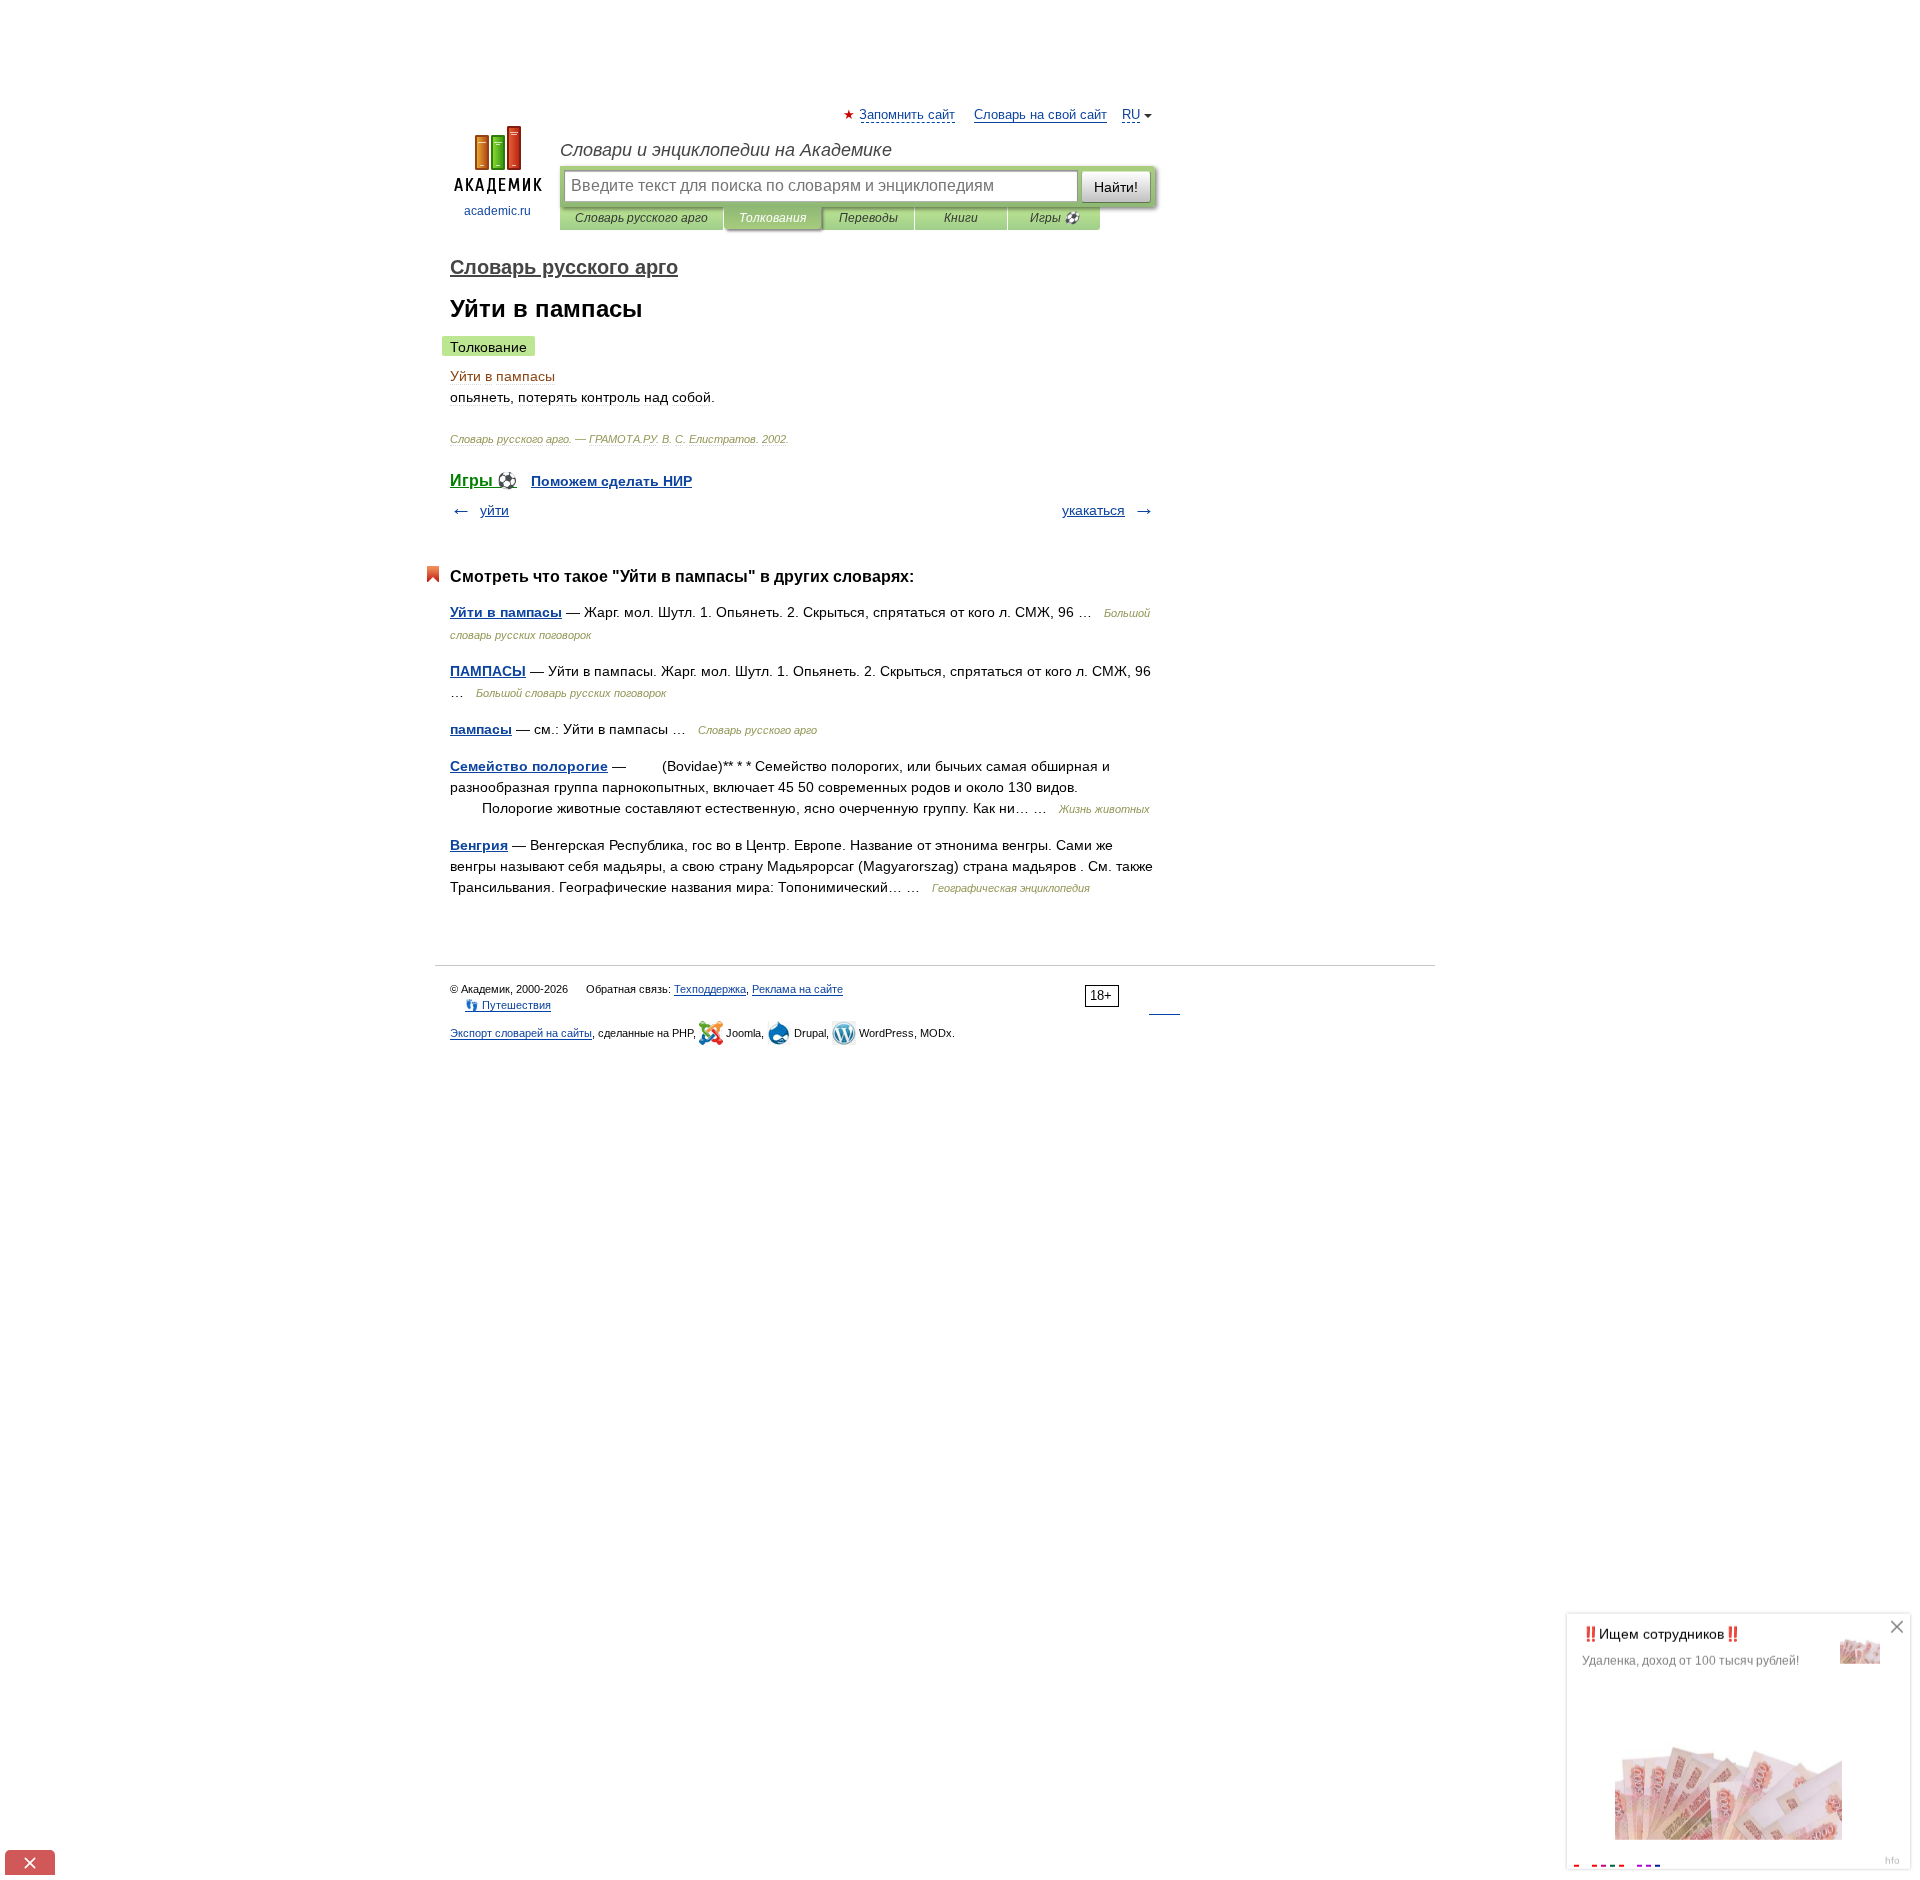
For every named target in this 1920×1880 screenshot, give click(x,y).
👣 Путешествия (508, 1005)
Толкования (772, 218)
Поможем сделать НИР (611, 481)
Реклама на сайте (797, 989)
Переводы (868, 218)
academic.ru (497, 211)
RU (1131, 115)
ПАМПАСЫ (488, 671)
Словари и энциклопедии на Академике (726, 150)
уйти (494, 510)
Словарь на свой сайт (1040, 115)
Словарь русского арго (641, 218)
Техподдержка (710, 989)
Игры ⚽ (1054, 218)
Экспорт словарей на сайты (521, 1033)
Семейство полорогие (529, 766)
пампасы (481, 729)
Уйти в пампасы (506, 612)
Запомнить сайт (908, 115)
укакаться (1093, 510)
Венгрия (479, 845)
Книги (961, 218)
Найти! (1116, 187)
